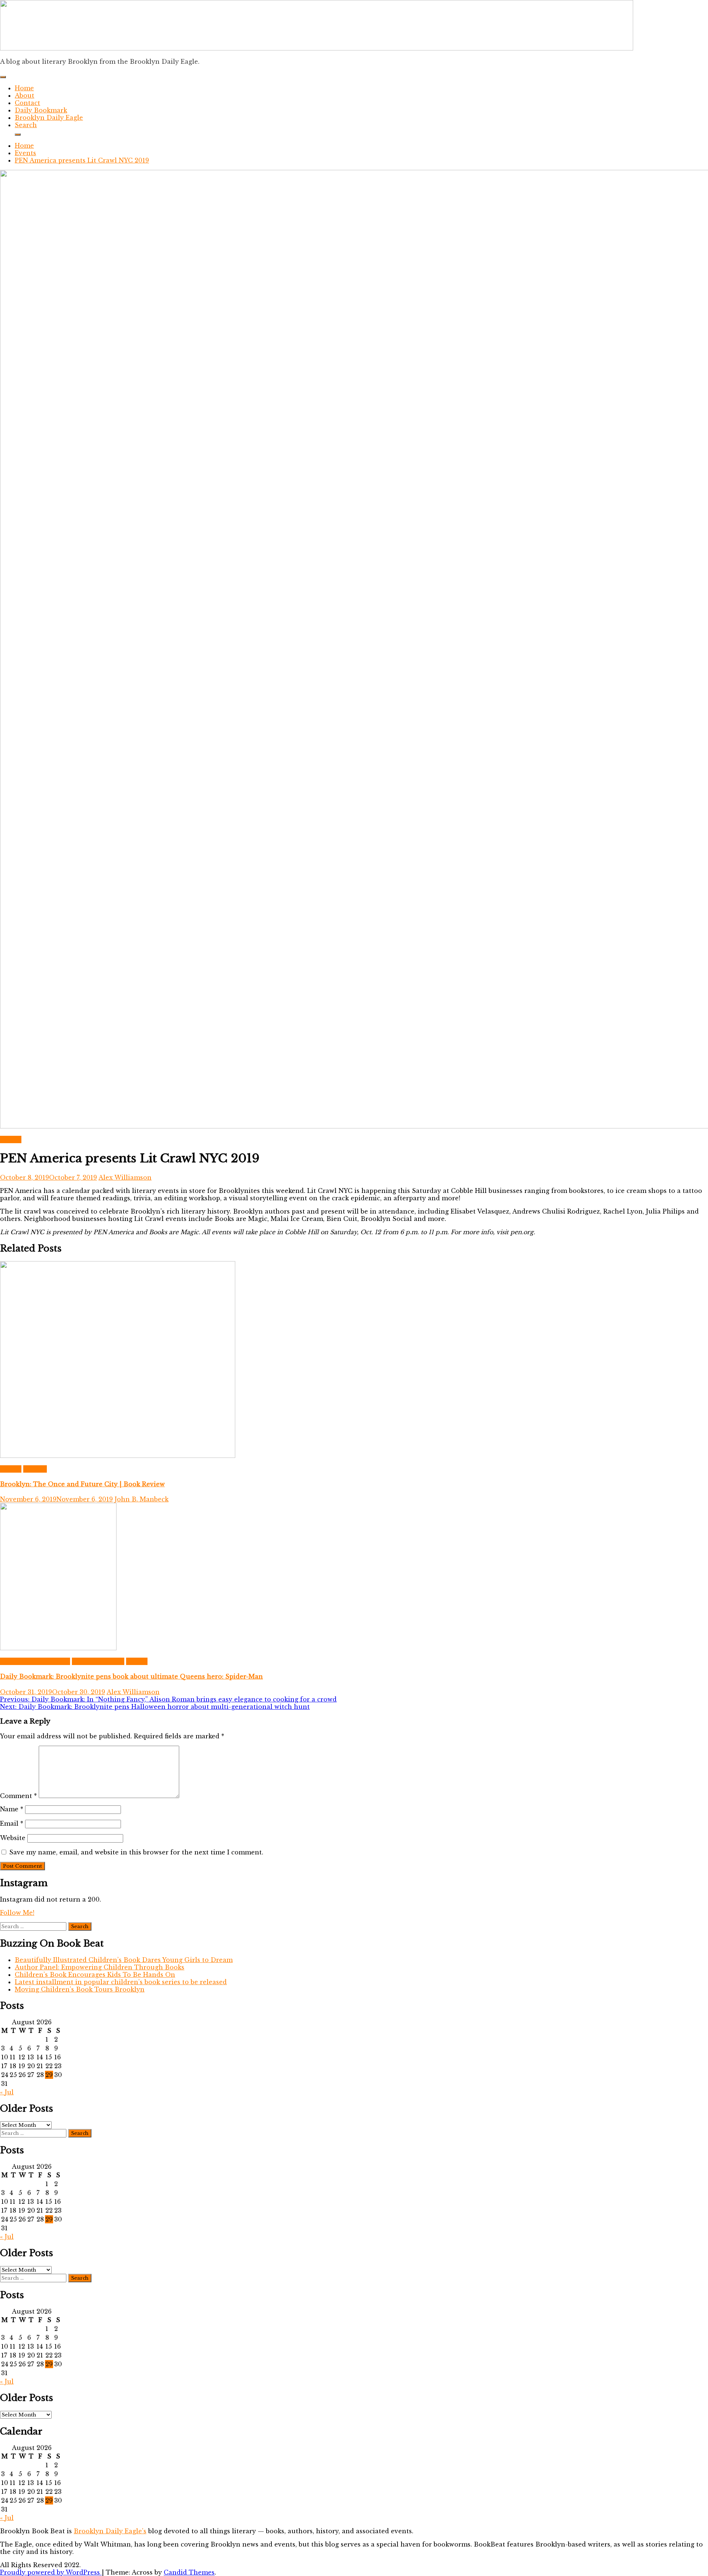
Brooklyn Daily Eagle (49, 118)
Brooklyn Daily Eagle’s (110, 2531)
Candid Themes (189, 2572)
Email (12, 1823)
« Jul (7, 2092)
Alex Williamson (125, 1177)
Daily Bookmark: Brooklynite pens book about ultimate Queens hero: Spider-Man (131, 1676)
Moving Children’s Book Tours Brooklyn (80, 1989)
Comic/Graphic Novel (35, 1661)
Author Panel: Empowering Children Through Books (100, 1967)
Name (12, 1809)
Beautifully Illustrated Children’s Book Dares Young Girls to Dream (124, 1960)
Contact (27, 103)
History (35, 1469)
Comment (18, 1796)
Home (24, 88)
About (25, 95)
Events (11, 1139)
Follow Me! (17, 1913)
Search (26, 125)
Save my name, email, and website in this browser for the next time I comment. (136, 1852)
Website (13, 1838)
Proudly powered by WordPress (51, 2572)
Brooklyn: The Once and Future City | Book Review (82, 1484)
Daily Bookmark (41, 110)
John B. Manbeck (142, 1499)
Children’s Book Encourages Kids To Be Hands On (95, 1975)
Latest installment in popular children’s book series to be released (121, 1982)
